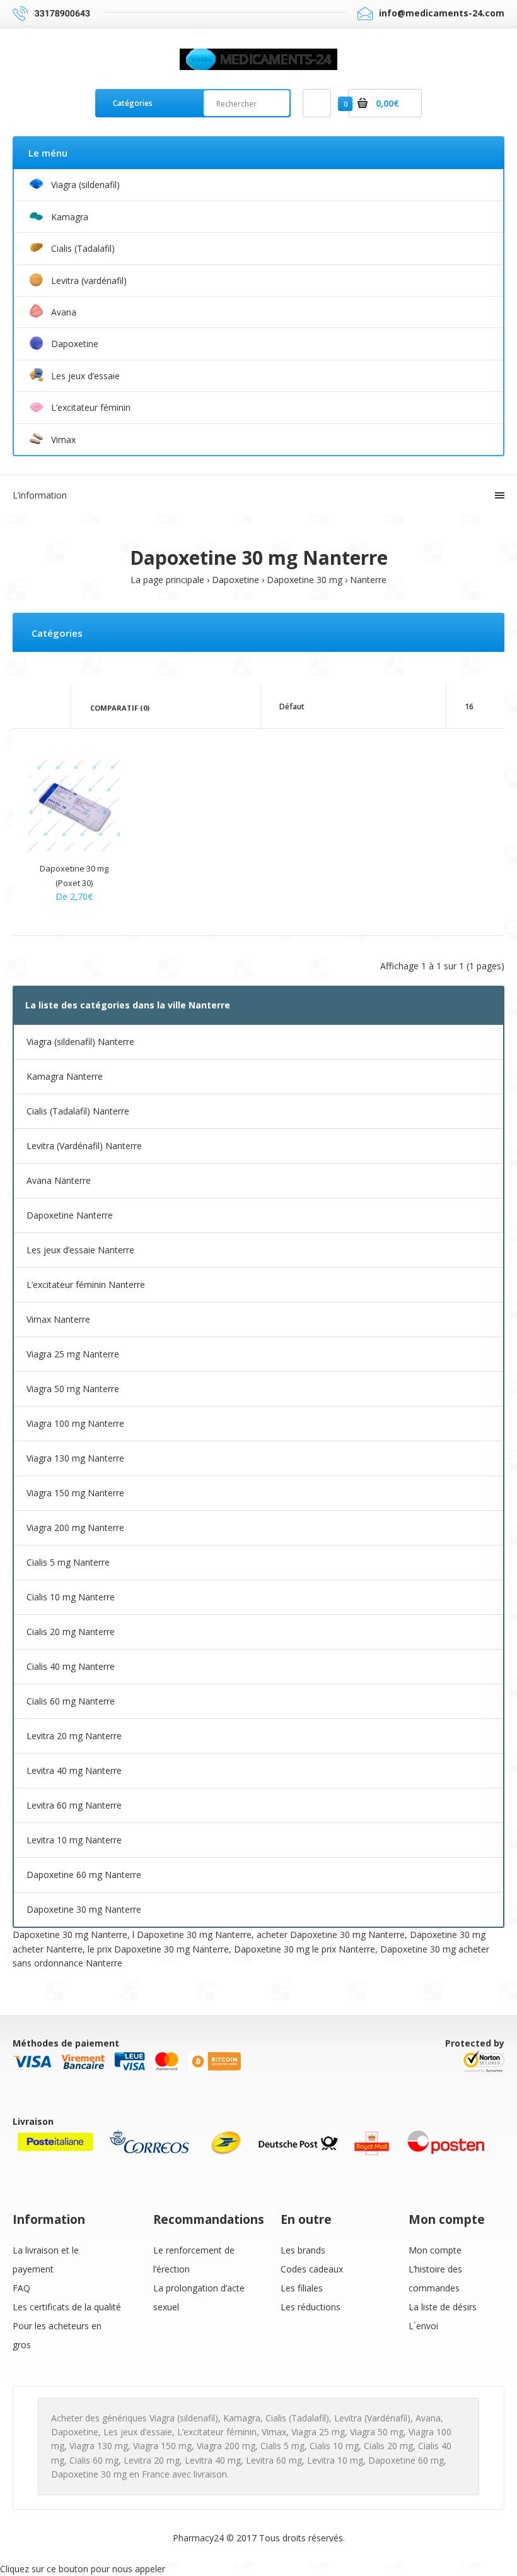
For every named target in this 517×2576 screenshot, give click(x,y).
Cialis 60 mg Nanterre (71, 1701)
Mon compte (435, 2250)
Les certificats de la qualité (67, 2307)
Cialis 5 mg (282, 2446)
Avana (428, 2418)
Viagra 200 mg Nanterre (75, 1527)
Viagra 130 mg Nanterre (75, 1458)
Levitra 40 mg (213, 2460)
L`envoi (423, 2326)
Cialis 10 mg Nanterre (71, 1597)
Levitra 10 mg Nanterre (74, 1840)
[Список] (50, 707)
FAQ (21, 2288)
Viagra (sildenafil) (184, 2418)
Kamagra (242, 2418)
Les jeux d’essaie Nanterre (80, 1250)
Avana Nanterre (59, 1180)
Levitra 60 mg (274, 2460)
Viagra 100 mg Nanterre (75, 1423)
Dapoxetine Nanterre (70, 1215)
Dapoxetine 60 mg (406, 2460)
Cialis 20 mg (388, 2446)
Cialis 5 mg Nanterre (68, 1562)
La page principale (167, 580)
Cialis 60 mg (94, 2460)
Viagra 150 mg (162, 2446)
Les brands (303, 2250)
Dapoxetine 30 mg (305, 580)
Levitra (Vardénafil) (372, 2418)
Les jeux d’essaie (138, 2432)
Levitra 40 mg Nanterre (74, 1770)
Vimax (274, 2432)
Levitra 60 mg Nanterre (74, 1805)
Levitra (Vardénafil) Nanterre (84, 1146)
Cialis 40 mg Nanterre (71, 1666)
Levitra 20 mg (152, 2460)
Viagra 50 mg (377, 2432)
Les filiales (302, 2288)
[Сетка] (32, 707)
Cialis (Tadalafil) (297, 2418)
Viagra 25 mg (318, 2432)
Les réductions (311, 2307)
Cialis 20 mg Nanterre (71, 1632)
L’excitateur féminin (217, 2432)
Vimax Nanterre (58, 1319)
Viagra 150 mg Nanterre (75, 1493)
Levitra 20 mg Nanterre (74, 1736)
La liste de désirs (443, 2307)
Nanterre (368, 580)
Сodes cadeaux (312, 2269)
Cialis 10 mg (334, 2446)
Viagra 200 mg (226, 2446)
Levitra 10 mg (335, 2460)
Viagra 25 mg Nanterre (73, 1354)
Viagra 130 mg (99, 2446)
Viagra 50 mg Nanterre (73, 1389)
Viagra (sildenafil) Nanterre (80, 1042)
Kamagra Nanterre (65, 1076)
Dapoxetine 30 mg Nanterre (84, 1909)
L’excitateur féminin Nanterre (86, 1285)
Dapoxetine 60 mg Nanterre (84, 1875)
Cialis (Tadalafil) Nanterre (78, 1111)
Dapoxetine (235, 580)
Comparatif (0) (120, 708)
